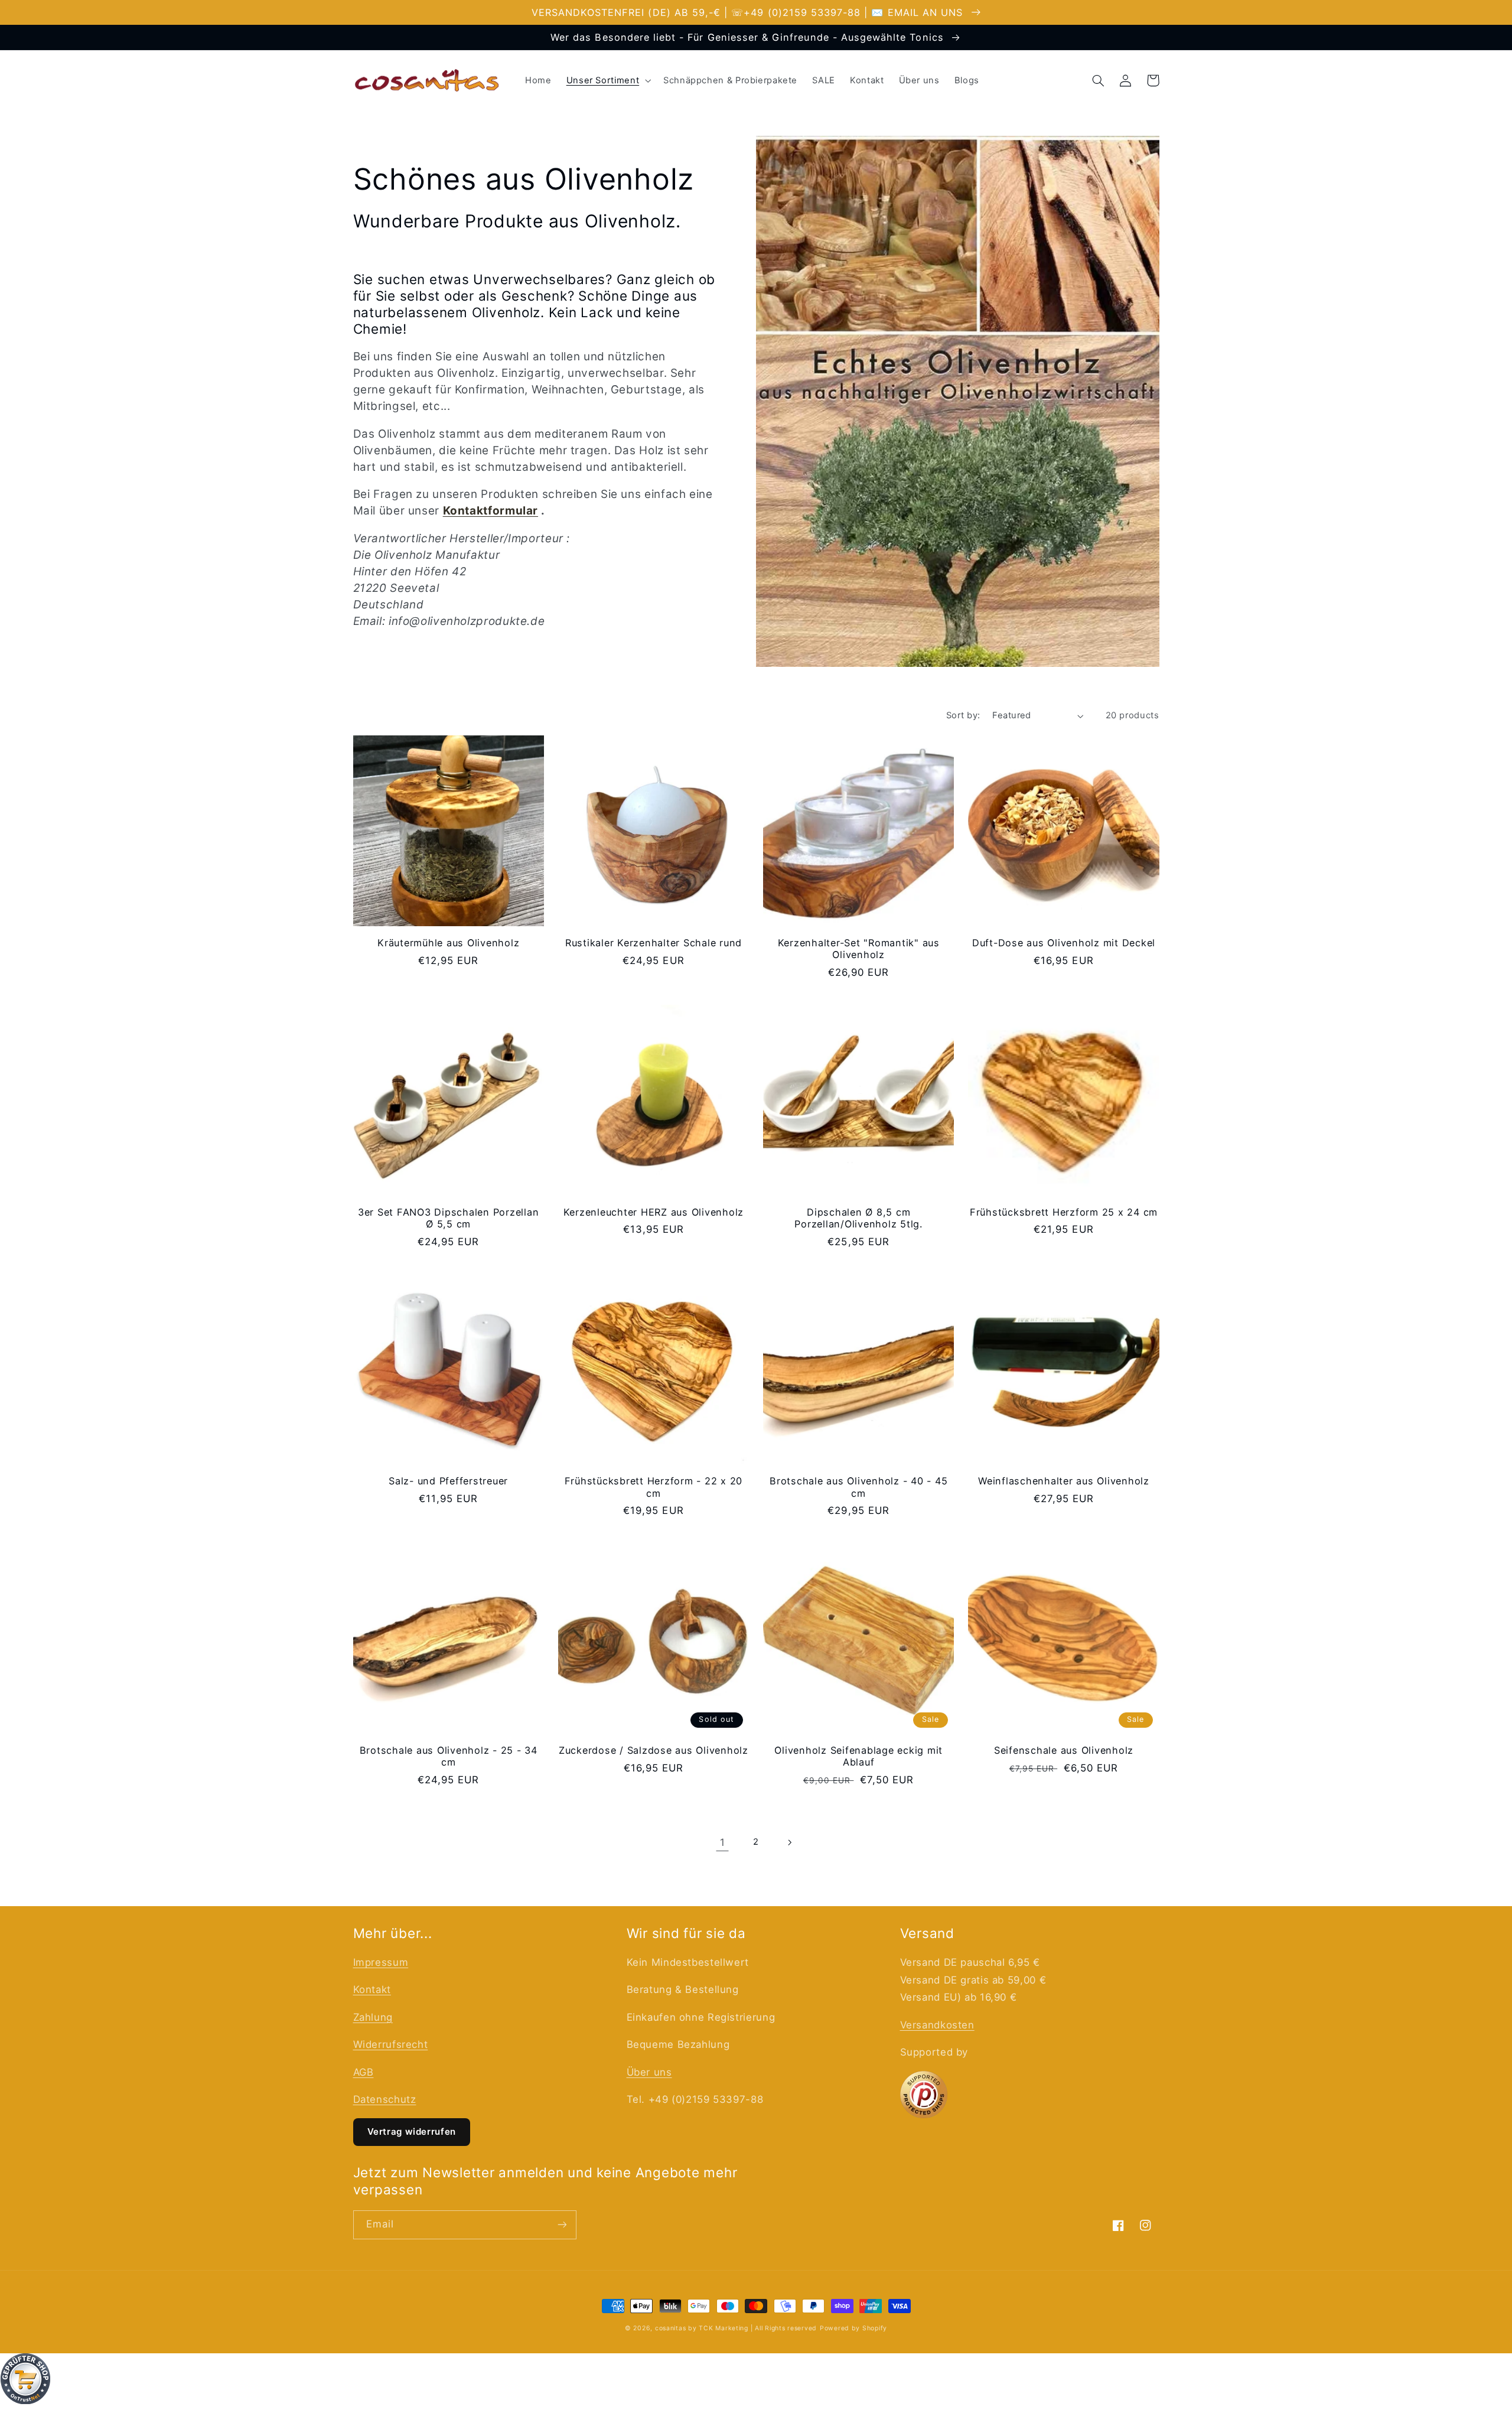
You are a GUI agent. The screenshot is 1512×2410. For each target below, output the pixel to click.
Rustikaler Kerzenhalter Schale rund (654, 943)
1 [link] (723, 1842)
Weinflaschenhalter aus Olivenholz (1064, 1481)
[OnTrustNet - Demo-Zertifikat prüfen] (756, 2382)
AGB (364, 2072)
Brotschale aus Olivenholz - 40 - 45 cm (858, 1487)
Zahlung (373, 2017)
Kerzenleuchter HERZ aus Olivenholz (654, 1212)
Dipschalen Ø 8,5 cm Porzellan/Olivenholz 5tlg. (858, 1218)
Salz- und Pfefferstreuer (448, 1481)
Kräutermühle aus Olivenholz (448, 943)
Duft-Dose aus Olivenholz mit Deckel (1064, 943)
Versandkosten (937, 2025)
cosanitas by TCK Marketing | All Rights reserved (736, 2328)
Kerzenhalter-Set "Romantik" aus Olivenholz (859, 949)
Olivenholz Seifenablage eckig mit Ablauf (858, 1756)
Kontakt (372, 1989)
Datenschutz (385, 2099)
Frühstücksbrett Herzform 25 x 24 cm (1064, 1212)
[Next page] (790, 1842)
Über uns (649, 2072)
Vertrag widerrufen (412, 2131)
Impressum (381, 1962)
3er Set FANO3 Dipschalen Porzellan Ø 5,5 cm (449, 1218)
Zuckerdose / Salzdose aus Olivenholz (654, 1750)
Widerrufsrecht (391, 2044)
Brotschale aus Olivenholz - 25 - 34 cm (449, 1756)
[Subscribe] (562, 2225)
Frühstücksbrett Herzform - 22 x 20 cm (654, 1487)
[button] (607, 80)
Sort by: (963, 715)
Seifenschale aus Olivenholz (1064, 1750)
